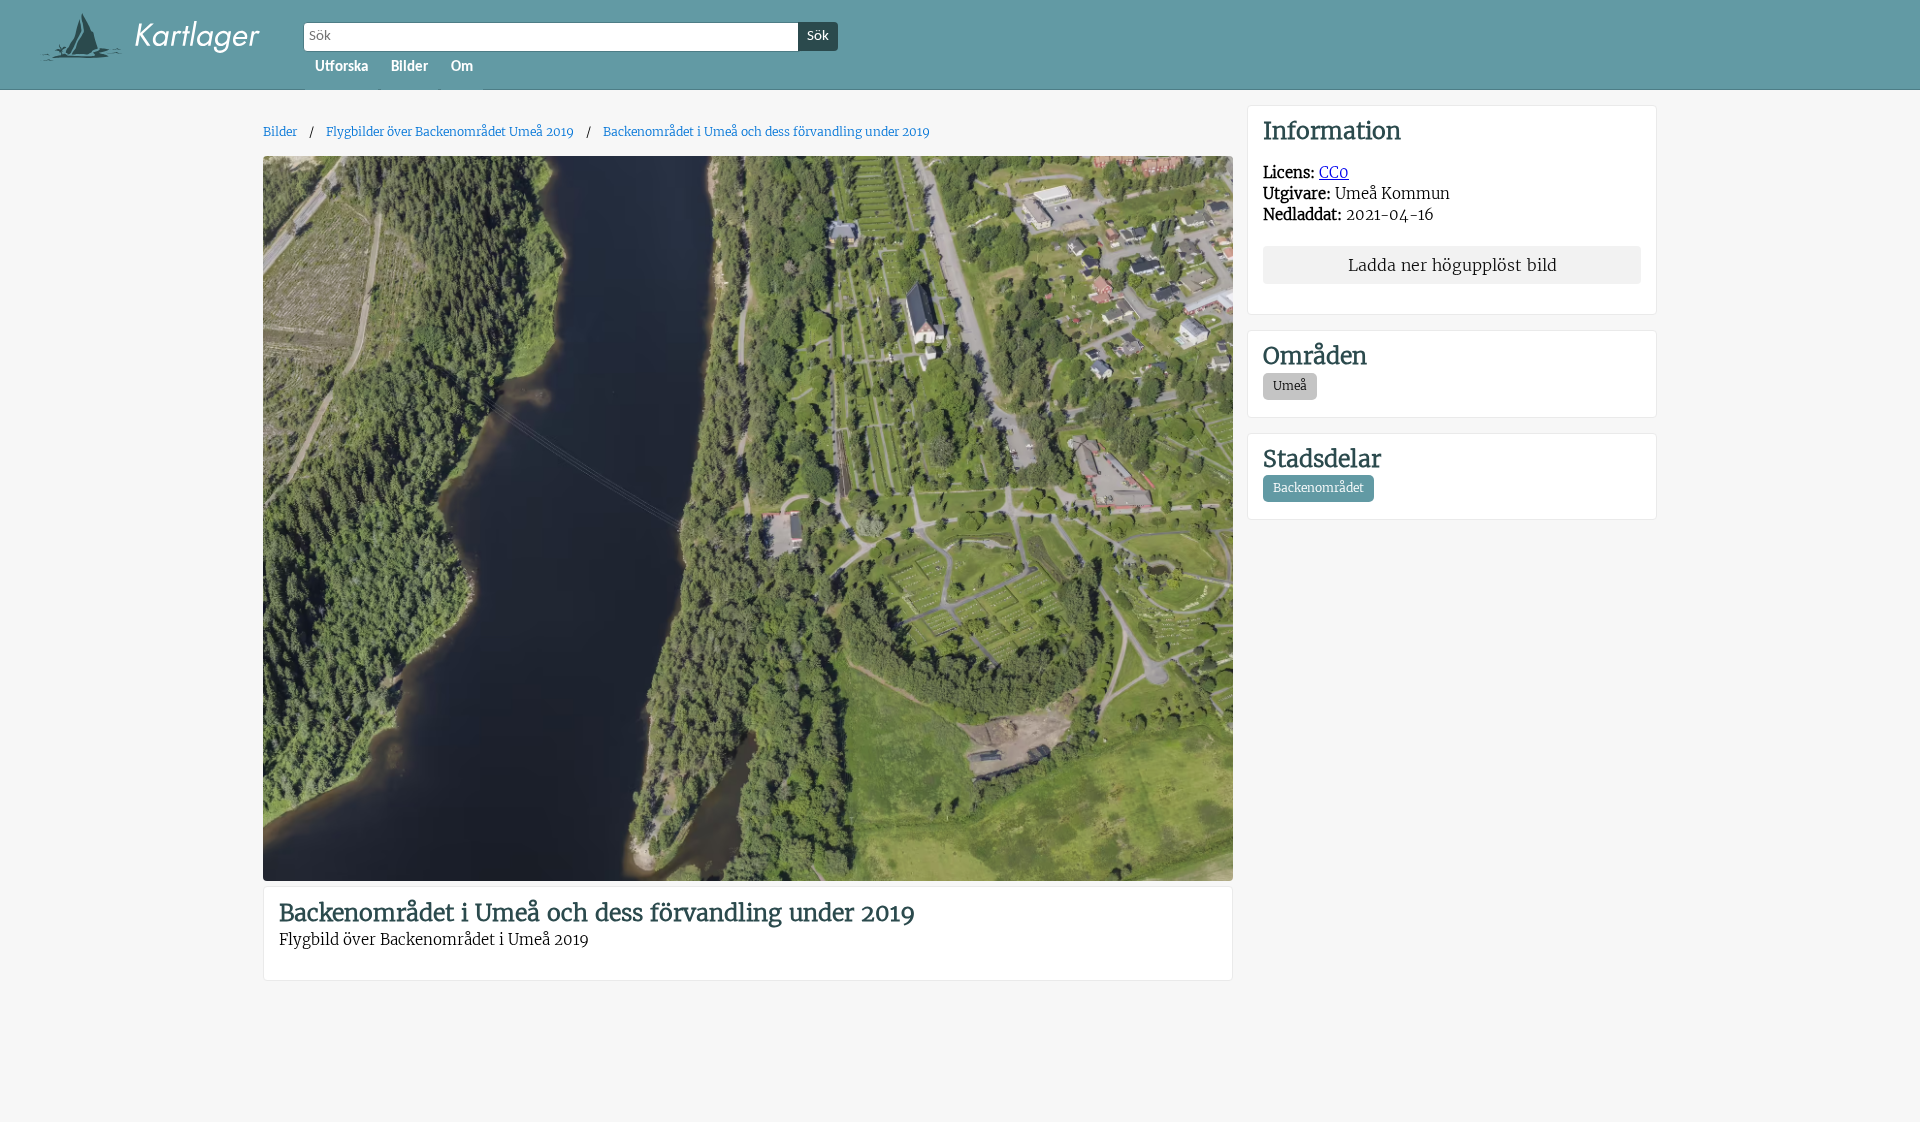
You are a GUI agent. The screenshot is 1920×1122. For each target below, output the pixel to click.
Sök (818, 36)
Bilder (409, 67)
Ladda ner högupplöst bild (1452, 265)
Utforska (341, 67)
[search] (553, 36)
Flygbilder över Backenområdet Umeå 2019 (450, 131)
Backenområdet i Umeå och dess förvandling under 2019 (766, 131)
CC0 (1334, 172)
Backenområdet (1318, 487)
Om (462, 67)
